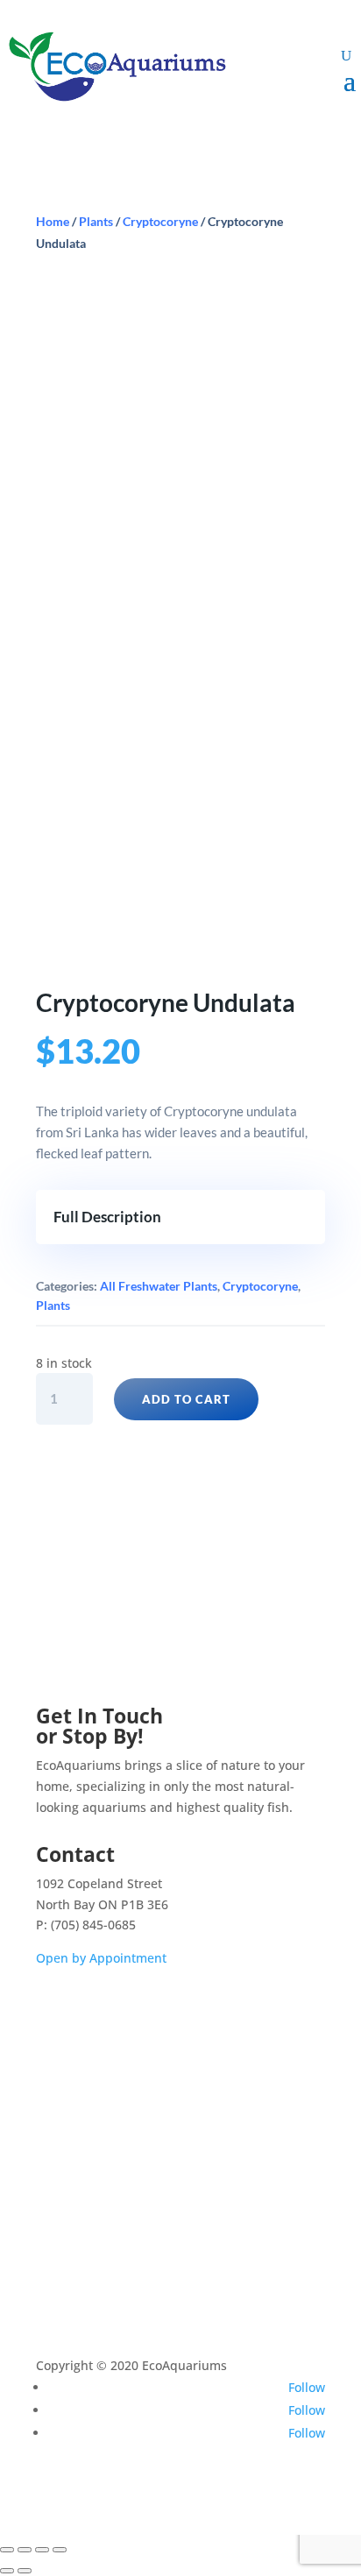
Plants (96, 221)
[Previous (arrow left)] (7, 2571)
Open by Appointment (101, 1958)
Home (53, 221)
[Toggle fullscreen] (25, 2550)
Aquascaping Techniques (122, 2119)
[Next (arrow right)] (25, 2571)
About (66, 2148)
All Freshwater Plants (159, 1286)
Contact (71, 2177)
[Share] (42, 2550)
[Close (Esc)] (60, 2550)
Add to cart (186, 1399)
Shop (63, 2061)
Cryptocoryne (160, 221)
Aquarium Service (100, 2090)
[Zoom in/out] (7, 2550)
